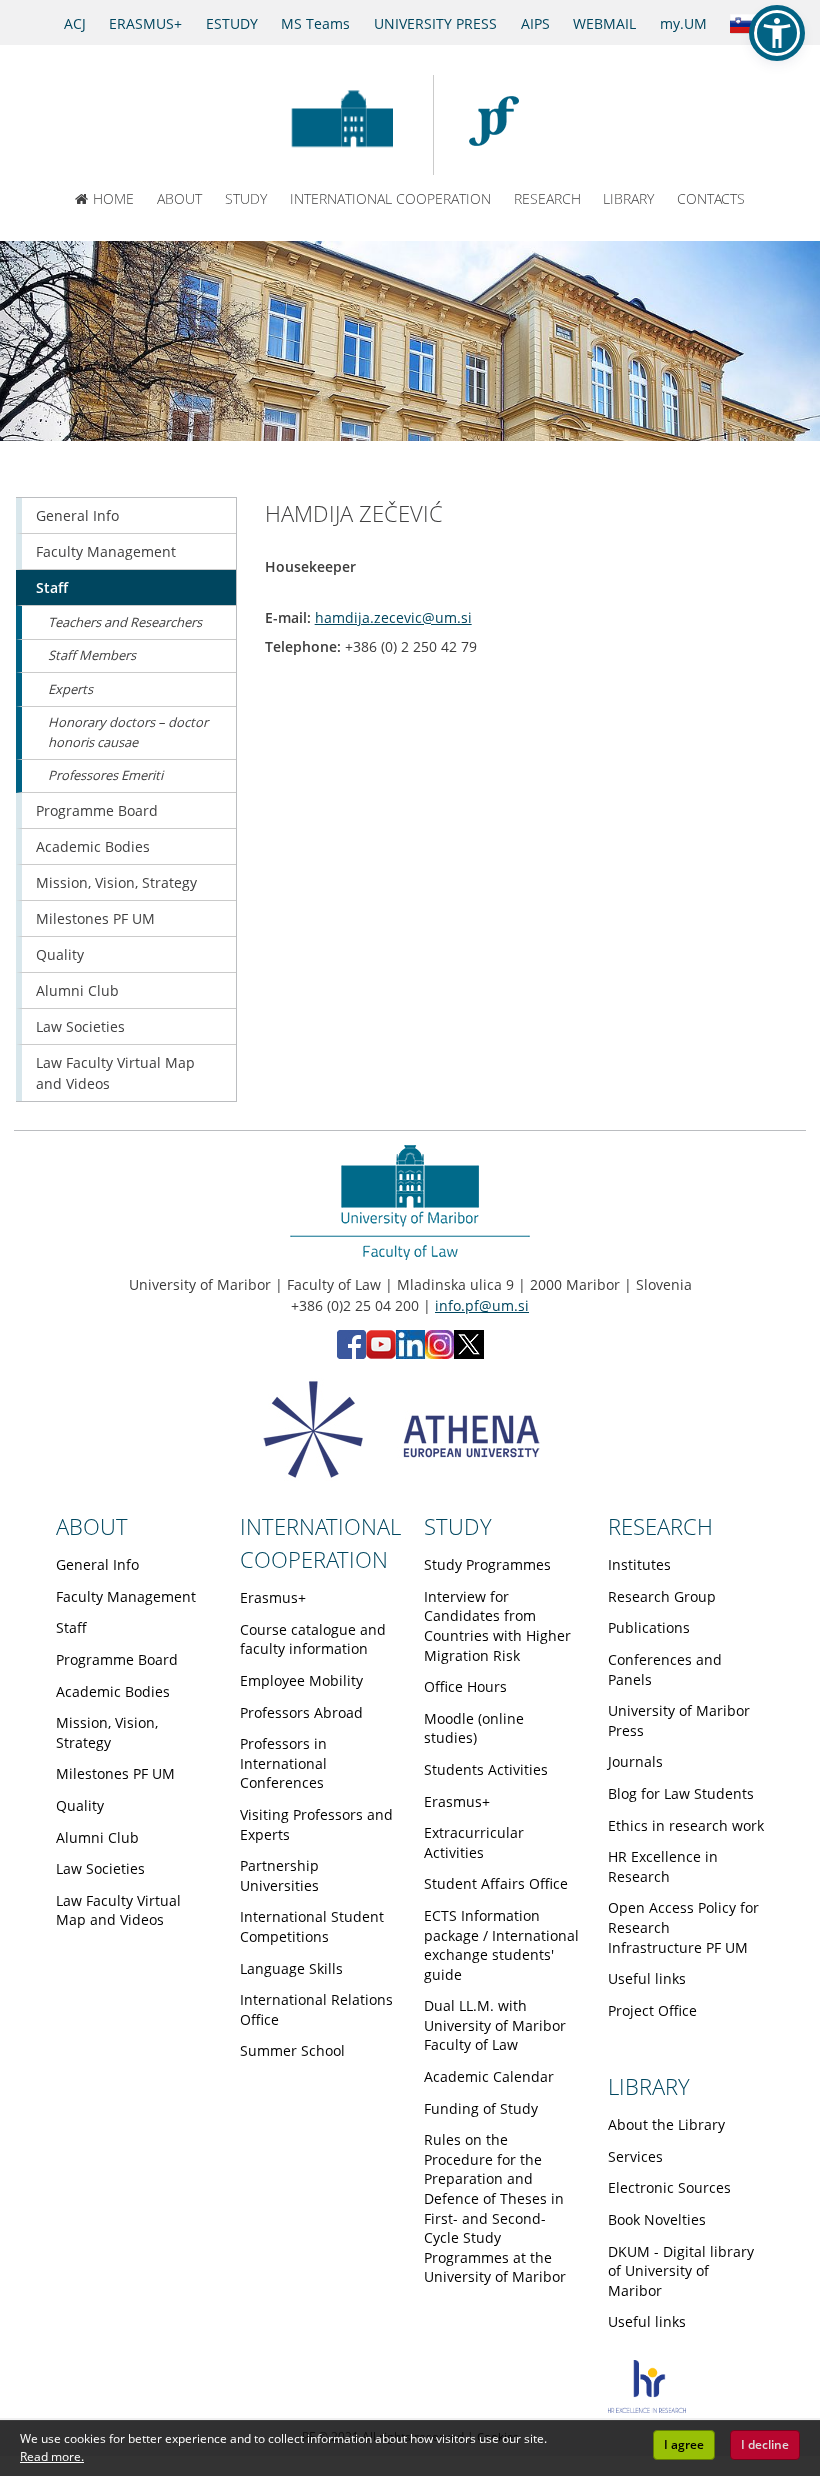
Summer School (292, 2050)
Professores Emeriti (105, 775)
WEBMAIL (604, 23)
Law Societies (80, 1026)
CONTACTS (711, 198)
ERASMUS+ (145, 23)
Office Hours (465, 1686)
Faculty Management (106, 551)
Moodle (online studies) (474, 1728)
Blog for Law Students (681, 1793)
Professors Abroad (301, 1712)
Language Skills (291, 1968)
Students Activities (486, 1769)
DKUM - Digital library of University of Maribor (681, 2271)
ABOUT (179, 198)
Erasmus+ (273, 1597)
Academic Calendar (489, 2076)
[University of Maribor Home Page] (341, 125)
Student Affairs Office (496, 1883)
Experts (70, 689)
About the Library (666, 2124)
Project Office (652, 2010)
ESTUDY (232, 23)
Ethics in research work (686, 1825)
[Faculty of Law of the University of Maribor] (504, 125)
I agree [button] (684, 2444)
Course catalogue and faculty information (313, 1639)
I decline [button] (765, 2444)
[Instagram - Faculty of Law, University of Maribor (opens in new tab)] (439, 1353)
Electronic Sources (669, 2187)
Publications (649, 1627)
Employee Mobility (301, 1680)
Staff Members (92, 655)
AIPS (535, 23)
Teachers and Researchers (125, 622)
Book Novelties (657, 2219)
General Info (77, 515)
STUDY (246, 198)
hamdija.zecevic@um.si (393, 617)
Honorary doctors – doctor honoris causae (128, 732)
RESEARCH (547, 198)
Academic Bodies (93, 846)
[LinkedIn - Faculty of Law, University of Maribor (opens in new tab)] (410, 1353)
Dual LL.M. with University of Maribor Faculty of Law (495, 2025)
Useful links (647, 1978)
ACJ (75, 23)
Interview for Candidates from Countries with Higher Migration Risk (497, 1626)
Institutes (639, 1564)
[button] (777, 33)
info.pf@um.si (482, 1305)
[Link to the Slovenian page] (744, 22)
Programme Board (97, 810)
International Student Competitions (312, 1926)
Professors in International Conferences (283, 1763)
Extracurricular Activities (474, 1842)
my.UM (683, 23)
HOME (113, 198)
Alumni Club (77, 990)
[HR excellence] (647, 2407)
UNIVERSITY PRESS (435, 23)
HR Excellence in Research (663, 1866)
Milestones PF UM (95, 918)
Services (635, 2156)
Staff (52, 587)
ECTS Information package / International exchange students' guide (501, 1945)
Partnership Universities (279, 1875)
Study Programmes (487, 1564)
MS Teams (315, 23)
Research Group (662, 1596)
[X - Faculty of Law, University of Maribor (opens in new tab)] (469, 1353)
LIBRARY (628, 198)
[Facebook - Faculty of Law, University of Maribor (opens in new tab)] (351, 1353)
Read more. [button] (52, 2456)
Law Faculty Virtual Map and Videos (115, 1073)
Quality (60, 954)
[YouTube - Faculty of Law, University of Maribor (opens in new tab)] (381, 1353)
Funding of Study (481, 2108)
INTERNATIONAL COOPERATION (390, 198)
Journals (635, 1761)
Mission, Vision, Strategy (116, 882)
